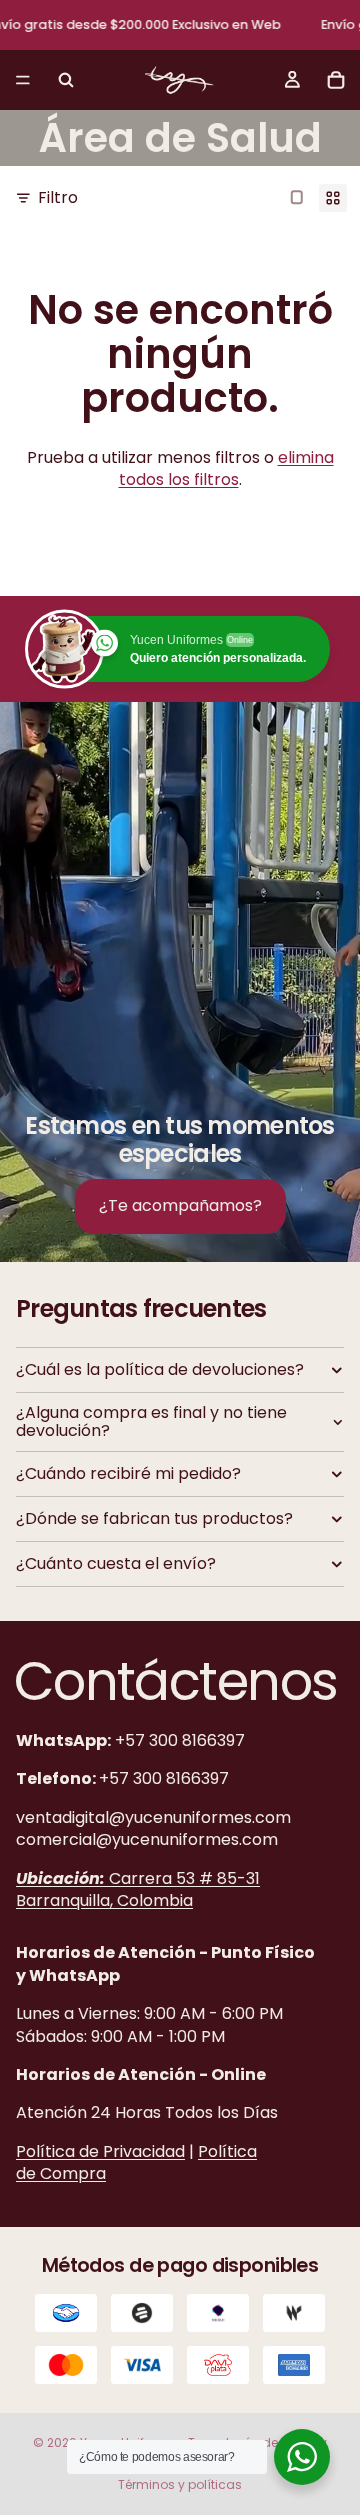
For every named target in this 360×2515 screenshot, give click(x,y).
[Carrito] (336, 80)
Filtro (58, 198)
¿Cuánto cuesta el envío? (116, 1563)
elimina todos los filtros (226, 468)
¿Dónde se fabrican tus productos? (154, 1518)
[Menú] (23, 80)
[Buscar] (66, 80)
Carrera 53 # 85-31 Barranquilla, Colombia (138, 1888)
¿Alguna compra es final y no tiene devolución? (151, 1421)
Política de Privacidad (100, 2150)
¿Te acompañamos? (180, 1205)
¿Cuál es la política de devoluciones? (160, 1369)
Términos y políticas (180, 2484)
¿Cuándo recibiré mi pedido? (128, 1473)
